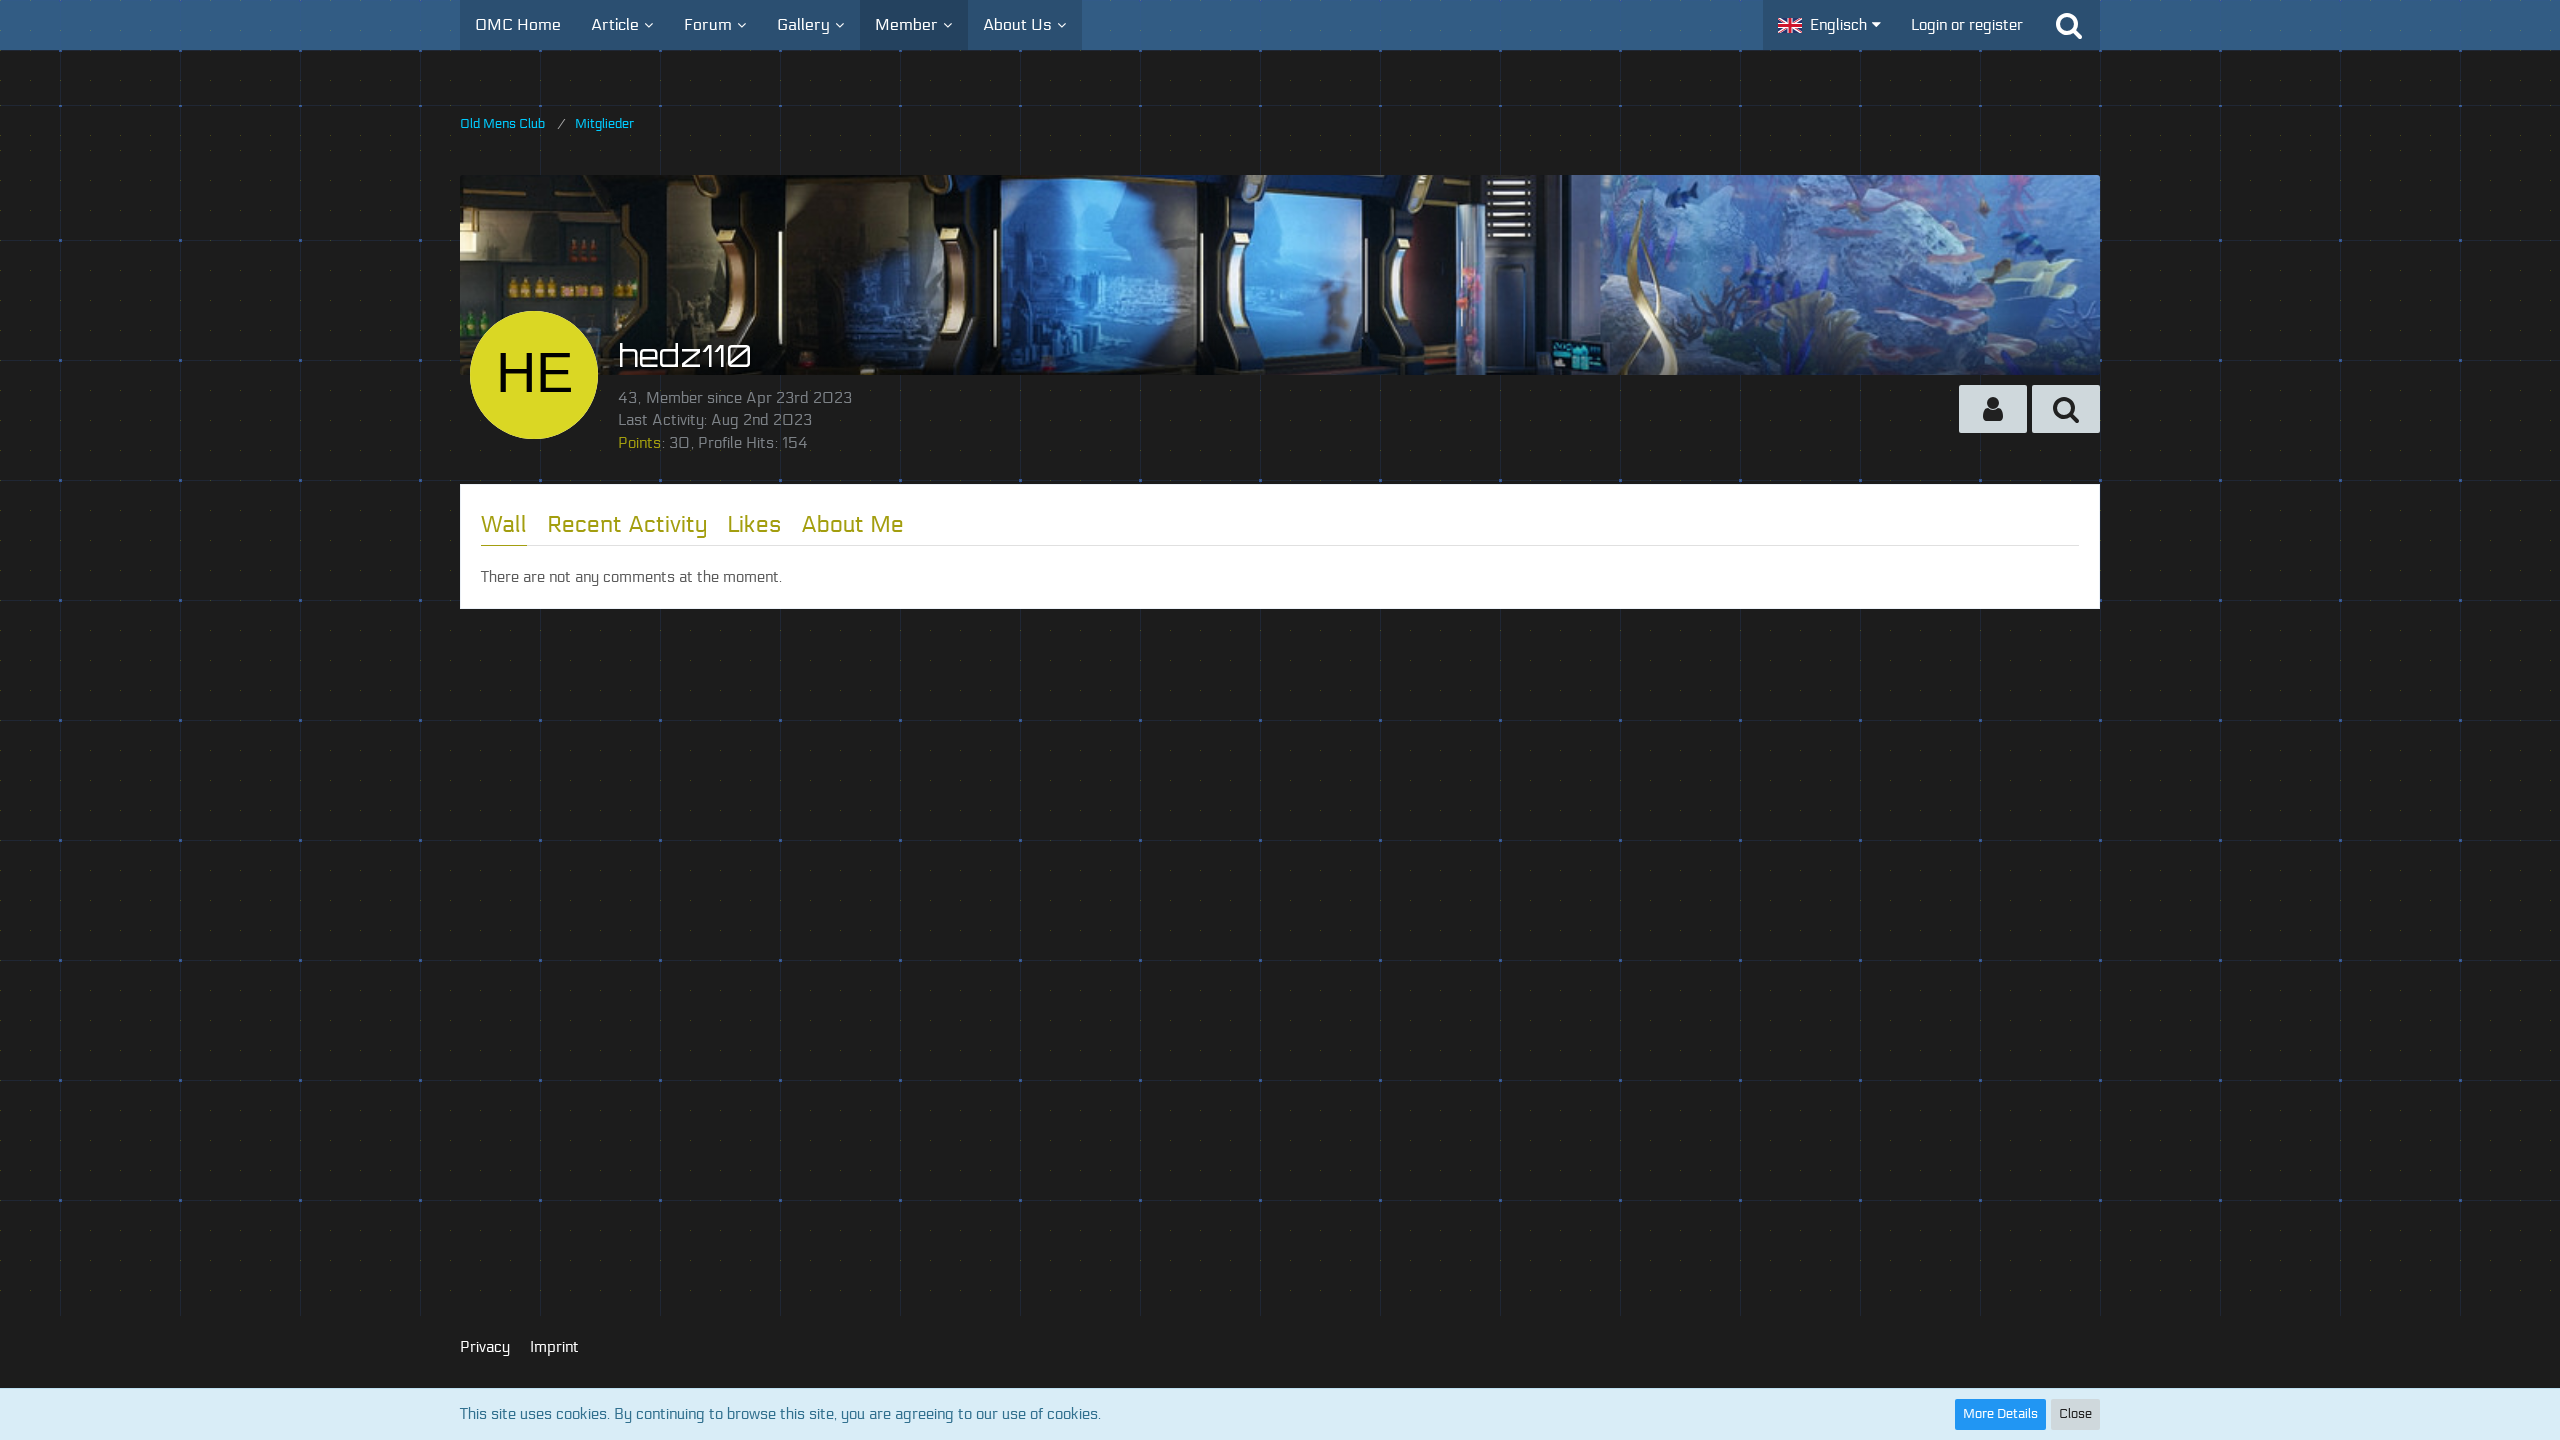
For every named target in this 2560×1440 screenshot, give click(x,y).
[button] (1829, 25)
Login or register (1967, 25)
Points (639, 443)
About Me (852, 524)
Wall (504, 524)
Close (2075, 1414)
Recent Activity (627, 524)
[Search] (2069, 25)
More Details (2000, 1414)
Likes (754, 524)
